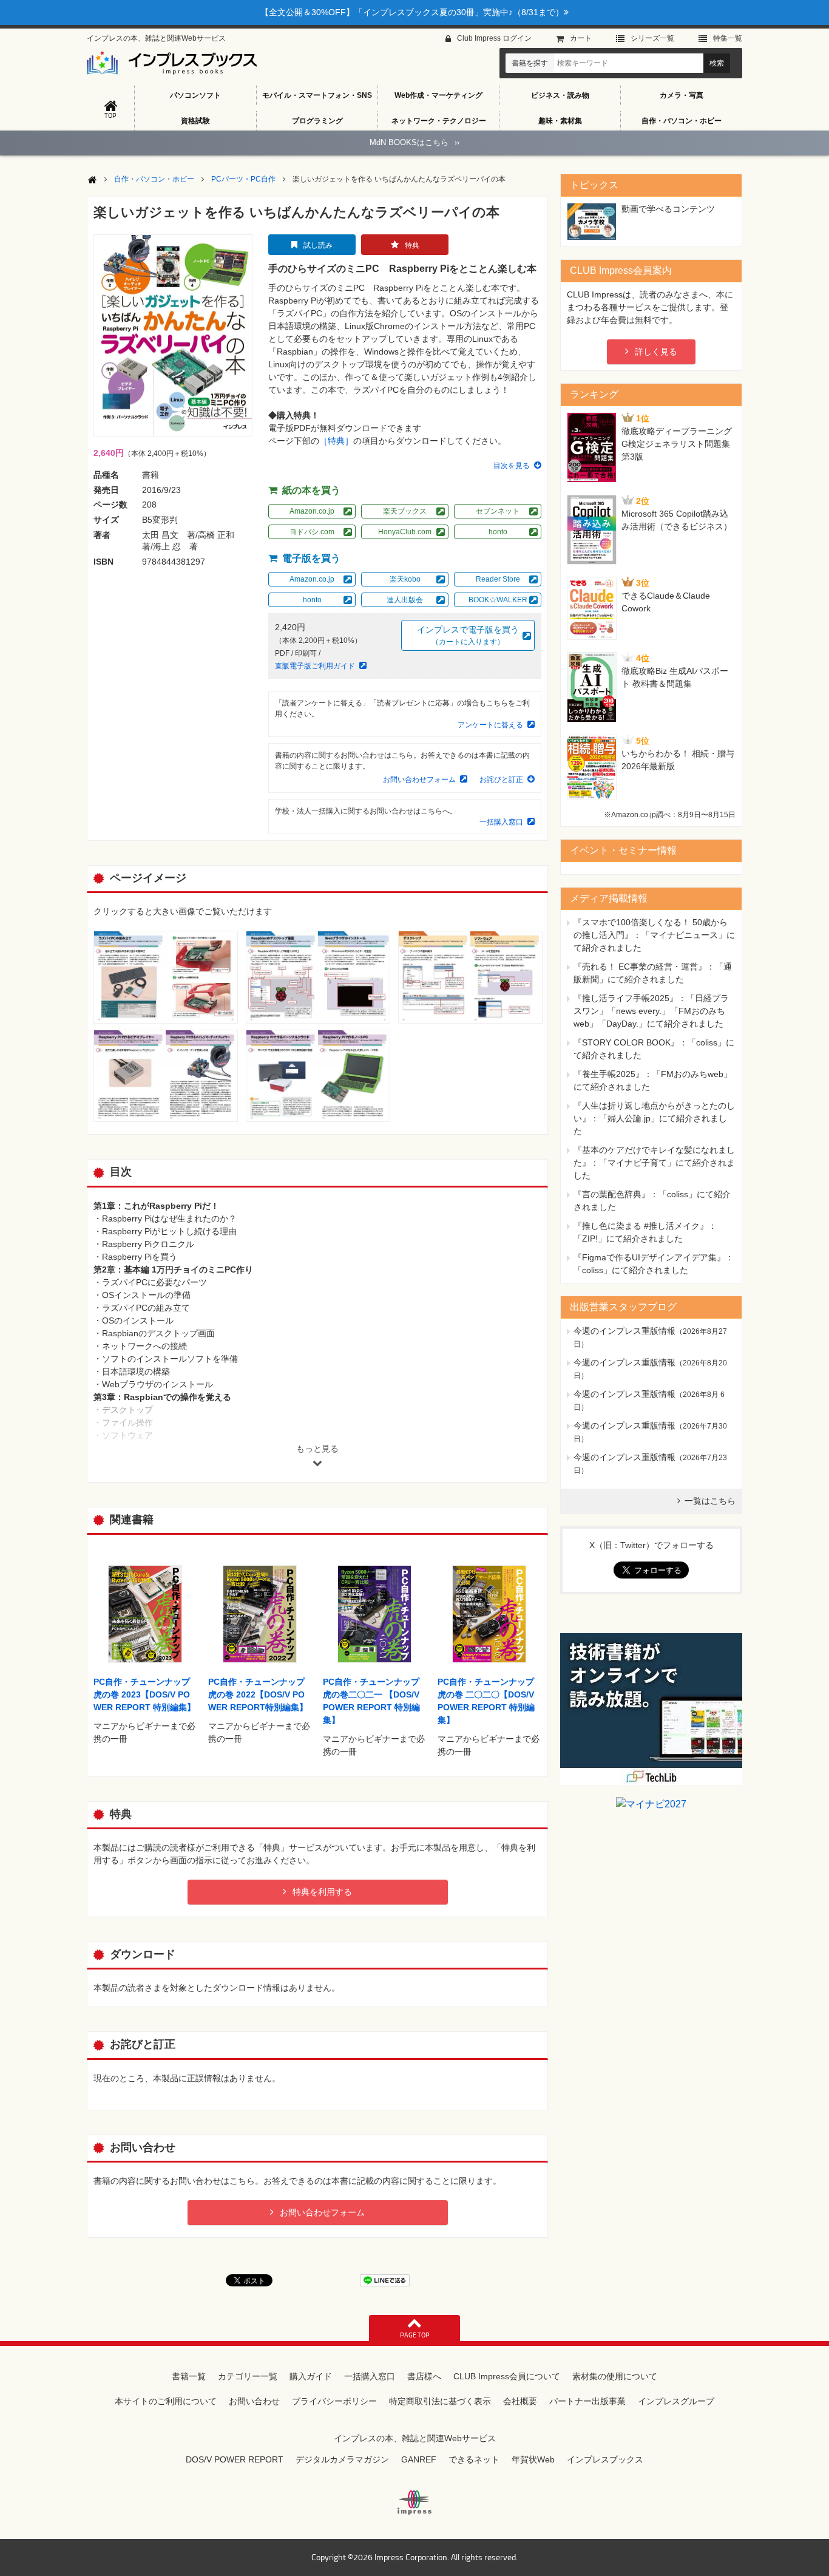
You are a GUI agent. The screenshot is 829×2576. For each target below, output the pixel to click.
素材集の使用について (615, 2376)
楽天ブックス (405, 511)
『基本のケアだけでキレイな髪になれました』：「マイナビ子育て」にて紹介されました (654, 1163)
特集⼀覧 (728, 38)
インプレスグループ (676, 2401)
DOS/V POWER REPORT (235, 2459)
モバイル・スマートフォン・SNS (317, 95)
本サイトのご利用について (166, 2401)
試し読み (318, 245)
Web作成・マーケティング (438, 95)
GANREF (419, 2459)
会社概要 (520, 2401)
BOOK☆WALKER (498, 600)
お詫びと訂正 (501, 780)
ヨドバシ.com (312, 532)
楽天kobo (405, 579)
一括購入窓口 (501, 822)
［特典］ (336, 441)
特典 (412, 245)
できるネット (474, 2459)
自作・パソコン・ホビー (682, 121)
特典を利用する (322, 1892)
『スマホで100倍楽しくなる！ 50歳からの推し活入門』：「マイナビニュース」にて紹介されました (654, 935)
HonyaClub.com (405, 532)
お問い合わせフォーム (419, 780)
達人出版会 (405, 600)
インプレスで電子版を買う (468, 635)
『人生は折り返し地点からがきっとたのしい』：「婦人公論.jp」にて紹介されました (654, 1118)
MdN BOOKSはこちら (414, 142)
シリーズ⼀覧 (652, 38)
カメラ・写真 (682, 95)
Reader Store (498, 579)
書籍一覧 (189, 2376)
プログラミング (317, 121)
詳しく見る (656, 352)
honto (498, 532)
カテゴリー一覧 (248, 2376)
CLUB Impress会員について (507, 2376)
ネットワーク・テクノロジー (439, 121)
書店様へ (424, 2376)
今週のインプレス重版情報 (624, 1331)
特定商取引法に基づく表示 (440, 2401)
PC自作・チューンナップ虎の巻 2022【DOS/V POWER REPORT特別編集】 (258, 1694)
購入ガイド (311, 2376)
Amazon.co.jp (312, 511)
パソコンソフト (195, 95)
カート (581, 38)
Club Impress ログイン (494, 38)
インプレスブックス (605, 2459)
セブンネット (498, 511)
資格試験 (195, 121)
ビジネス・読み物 (560, 95)
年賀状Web (533, 2459)
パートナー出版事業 (587, 2401)
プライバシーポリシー (334, 2401)
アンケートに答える (490, 725)
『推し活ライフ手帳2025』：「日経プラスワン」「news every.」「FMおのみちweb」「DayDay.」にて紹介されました (651, 1011)
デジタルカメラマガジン (342, 2459)
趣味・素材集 (560, 121)
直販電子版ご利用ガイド (315, 666)
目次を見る (512, 466)
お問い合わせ (254, 2401)
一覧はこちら (710, 1501)
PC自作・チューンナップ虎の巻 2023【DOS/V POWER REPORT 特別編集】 (144, 1694)
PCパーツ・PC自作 (243, 179)
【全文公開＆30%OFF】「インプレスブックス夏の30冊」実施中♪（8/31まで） (412, 12)
